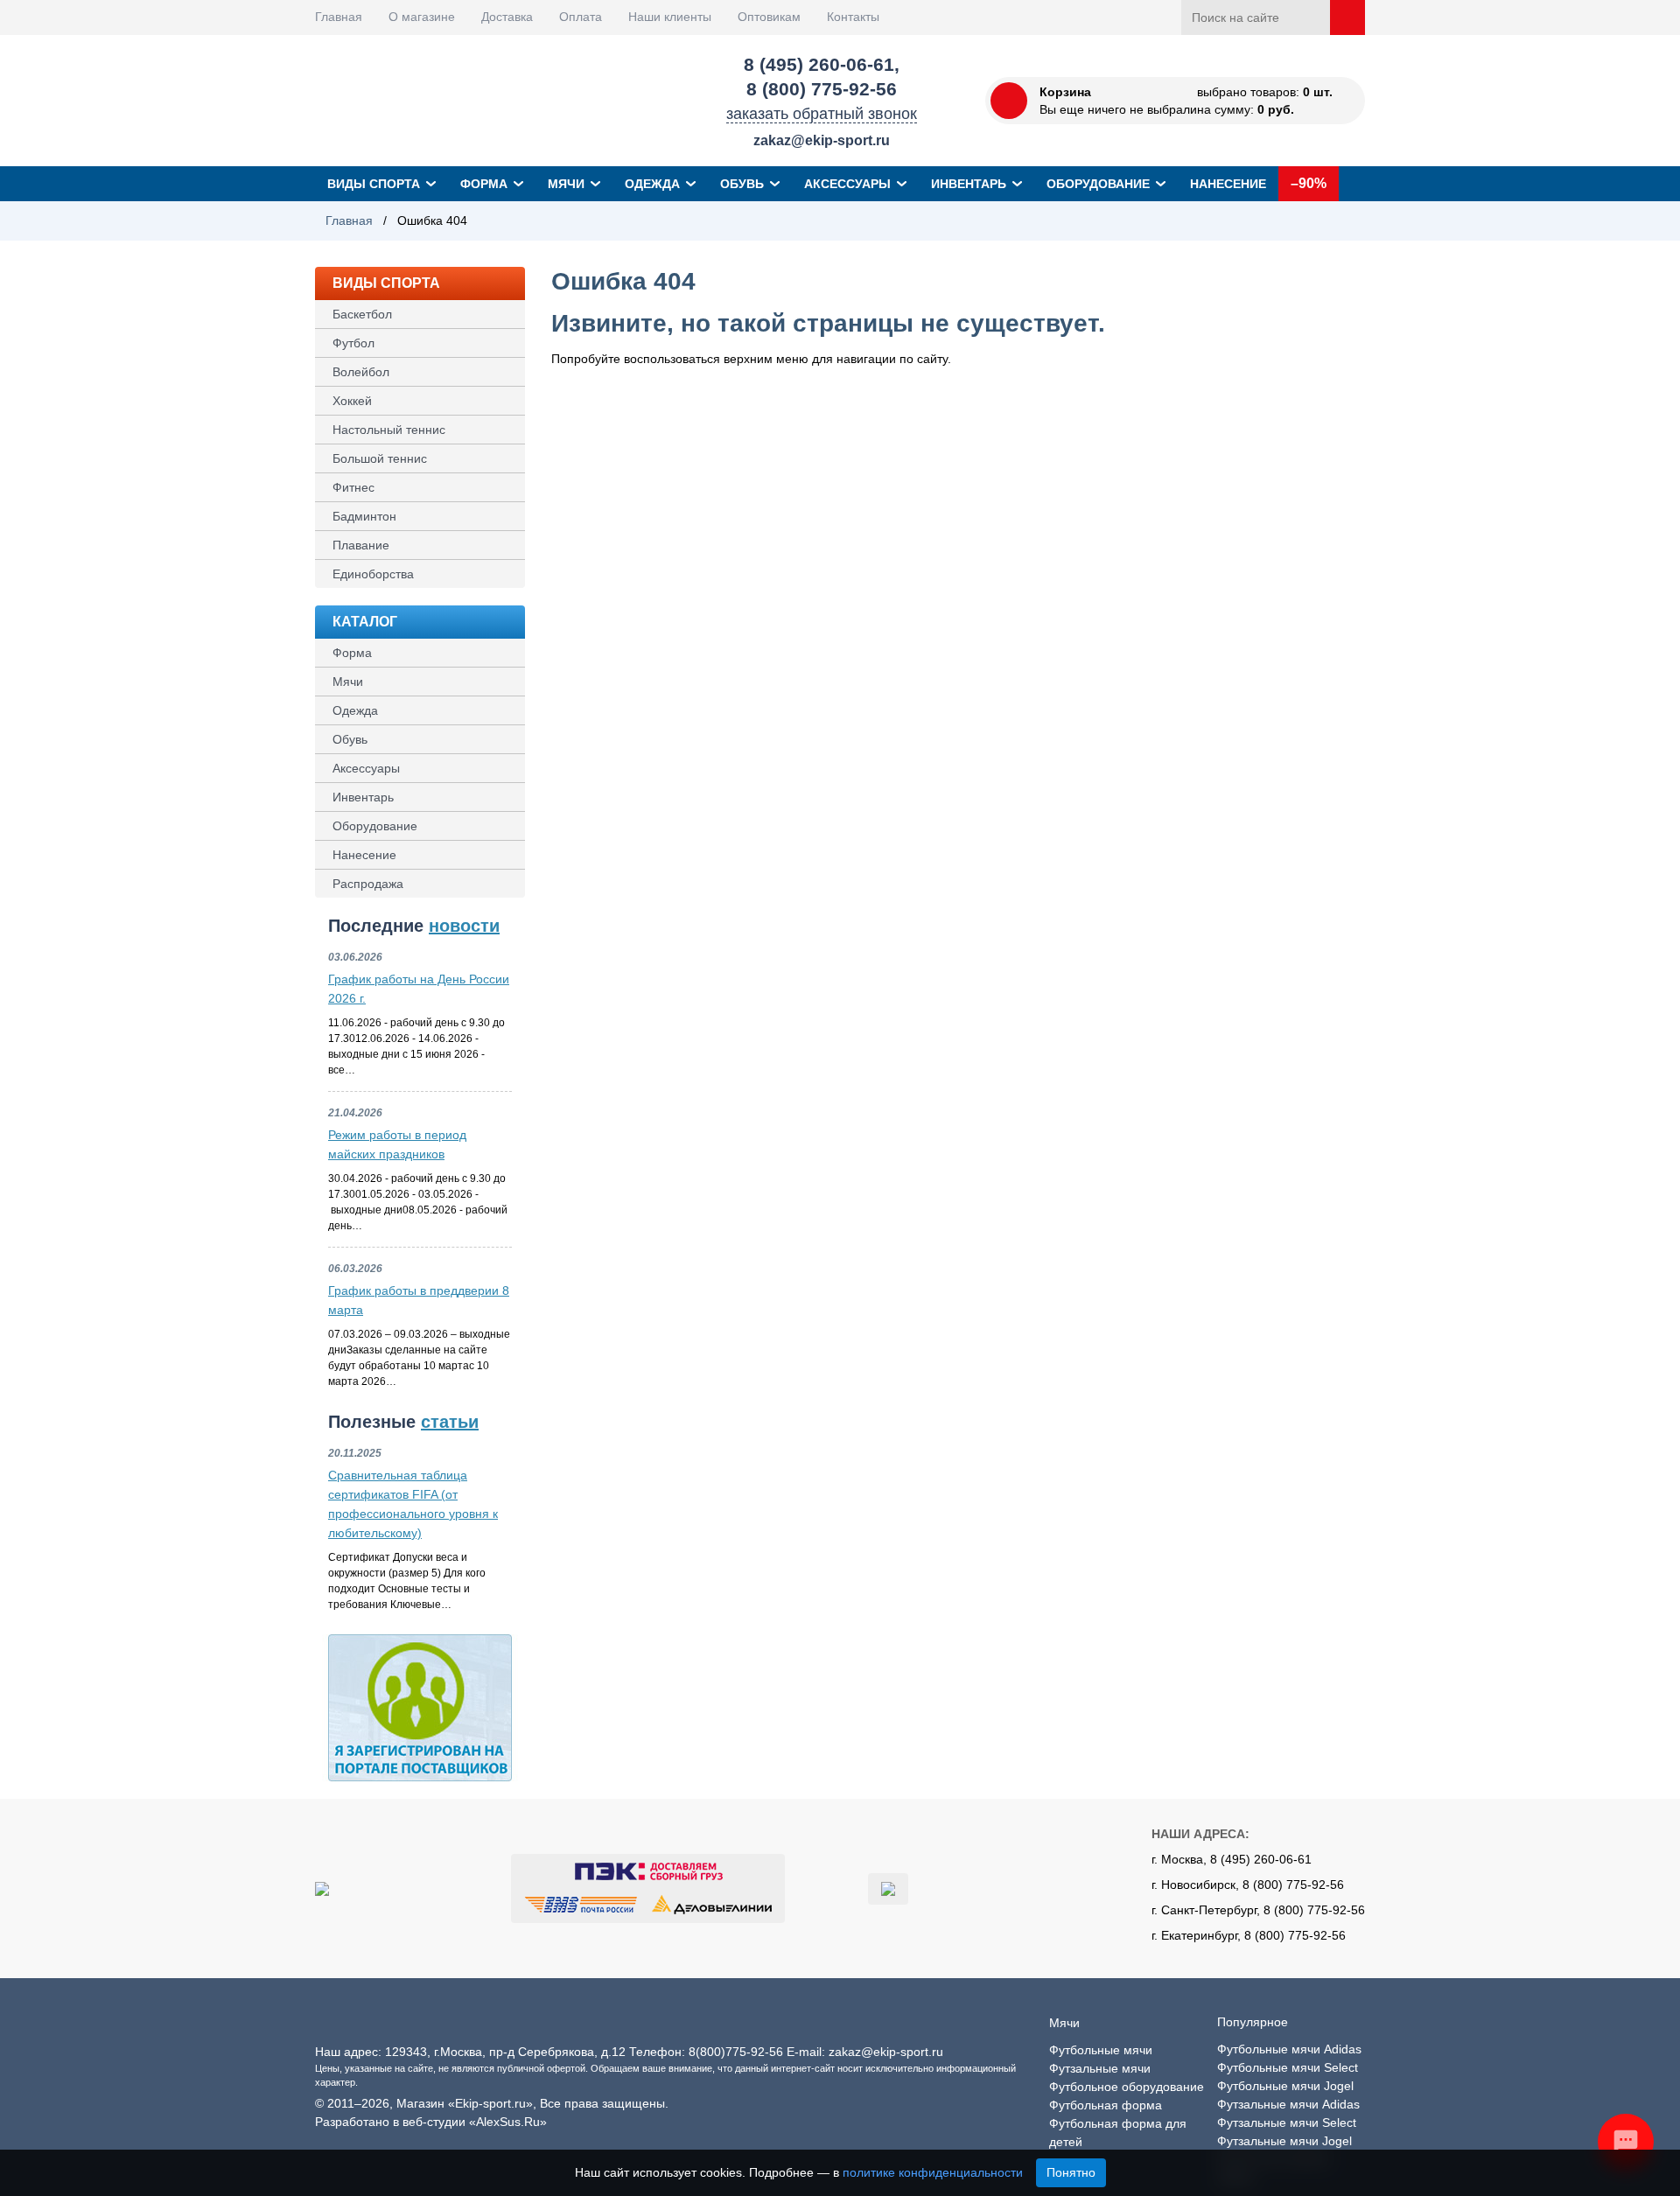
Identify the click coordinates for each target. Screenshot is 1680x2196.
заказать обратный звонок (822, 114)
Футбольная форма (1106, 2105)
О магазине (422, 17)
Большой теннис (380, 458)
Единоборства (373, 574)
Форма (484, 184)
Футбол (353, 343)
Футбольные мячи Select (1288, 2067)
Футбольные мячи (1101, 2050)
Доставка (507, 17)
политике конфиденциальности (933, 2172)
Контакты (853, 17)
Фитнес (353, 487)
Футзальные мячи (1100, 2068)
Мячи (566, 184)
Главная (339, 17)
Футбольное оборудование (1127, 2087)
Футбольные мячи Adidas (1289, 2049)
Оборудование (1098, 184)
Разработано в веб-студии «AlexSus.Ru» (431, 2122)
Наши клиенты (670, 17)
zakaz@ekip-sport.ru (822, 140)
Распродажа (368, 884)
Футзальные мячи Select (1287, 2123)
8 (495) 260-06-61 (819, 64)
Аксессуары (847, 184)
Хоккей (352, 401)
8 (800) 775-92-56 (822, 89)
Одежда (652, 184)
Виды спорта (374, 184)
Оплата (581, 17)
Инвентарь (969, 184)
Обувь (742, 184)
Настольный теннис (389, 430)
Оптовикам (769, 17)
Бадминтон (364, 516)
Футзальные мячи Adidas (1288, 2104)
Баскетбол (362, 314)
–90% (1309, 183)
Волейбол (361, 372)
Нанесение (1228, 184)
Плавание (361, 545)
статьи (450, 1422)
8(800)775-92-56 (736, 2052)
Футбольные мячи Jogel (1285, 2086)
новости (464, 926)
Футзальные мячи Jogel (1284, 2141)
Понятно (1071, 2172)
